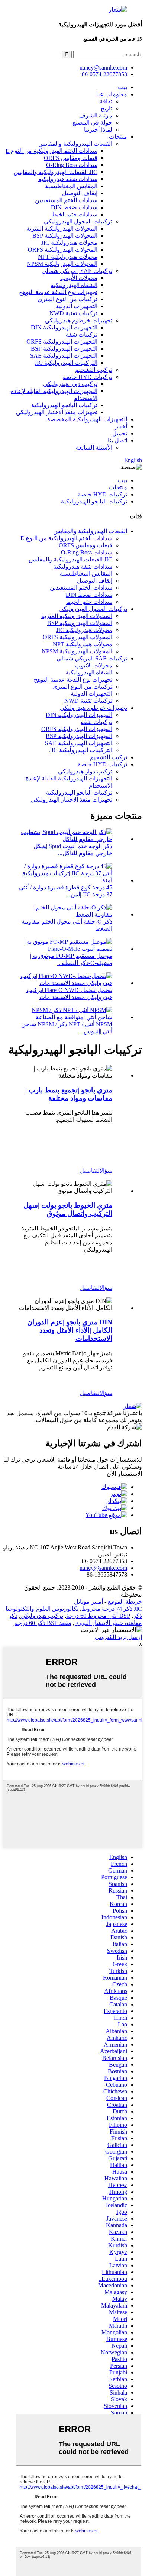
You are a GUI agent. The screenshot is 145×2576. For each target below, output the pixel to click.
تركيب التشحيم (94, 370)
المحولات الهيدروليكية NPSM (62, 264)
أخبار (121, 426)
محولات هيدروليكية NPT (68, 257)
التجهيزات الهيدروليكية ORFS (62, 342)
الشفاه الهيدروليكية (74, 285)
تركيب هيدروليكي (42, 1616)
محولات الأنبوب (79, 278)
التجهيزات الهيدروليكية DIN (64, 327)
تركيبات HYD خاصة (88, 377)
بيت (123, 87)
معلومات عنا (112, 94)
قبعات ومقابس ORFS (71, 158)
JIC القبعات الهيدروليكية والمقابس (56, 172)
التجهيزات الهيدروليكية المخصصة (87, 419)
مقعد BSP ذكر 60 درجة (43, 1623)
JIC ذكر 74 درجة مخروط (112, 1609)
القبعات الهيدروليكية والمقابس (75, 144)
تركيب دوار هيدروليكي (70, 384)
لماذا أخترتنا (98, 130)
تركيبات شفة (82, 334)
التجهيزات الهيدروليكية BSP (64, 349)
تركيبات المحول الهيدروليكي (78, 221)
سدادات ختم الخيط (74, 214)
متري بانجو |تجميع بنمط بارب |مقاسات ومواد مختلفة (69, 1094)
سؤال (106, 1171)
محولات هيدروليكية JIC (69, 243)
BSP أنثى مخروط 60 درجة (98, 1616)
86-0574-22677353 (104, 74)
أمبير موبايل (88, 1602)
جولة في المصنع (92, 123)
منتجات (118, 137)
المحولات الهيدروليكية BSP (65, 236)
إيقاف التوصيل (80, 193)
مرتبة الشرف (96, 115)
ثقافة (106, 101)
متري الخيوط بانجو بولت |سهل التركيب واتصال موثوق (68, 1209)
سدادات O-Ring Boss (72, 165)
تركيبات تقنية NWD (73, 313)
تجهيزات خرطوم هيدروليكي (79, 320)
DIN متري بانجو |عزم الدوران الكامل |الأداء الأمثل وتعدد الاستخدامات (70, 1330)
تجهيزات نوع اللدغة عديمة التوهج (58, 292)
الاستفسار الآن (124, 1474)
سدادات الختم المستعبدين (66, 200)
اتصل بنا (117, 440)
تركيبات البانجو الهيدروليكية (64, 405)
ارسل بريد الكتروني (118, 1637)
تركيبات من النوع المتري (67, 299)
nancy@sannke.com (103, 67)
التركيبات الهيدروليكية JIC (66, 363)
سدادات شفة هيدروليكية (68, 179)
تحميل (120, 433)
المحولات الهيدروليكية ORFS (63, 250)
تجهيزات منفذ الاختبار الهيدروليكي (57, 412)
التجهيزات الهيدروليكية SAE (64, 356)
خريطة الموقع (125, 1602)
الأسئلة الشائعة (94, 447)
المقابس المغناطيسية (71, 186)
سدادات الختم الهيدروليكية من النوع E (51, 151)
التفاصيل (90, 1171)
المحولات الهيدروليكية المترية (62, 228)
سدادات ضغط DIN (74, 207)
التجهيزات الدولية (77, 306)
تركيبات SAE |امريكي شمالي (77, 271)
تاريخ (107, 108)
